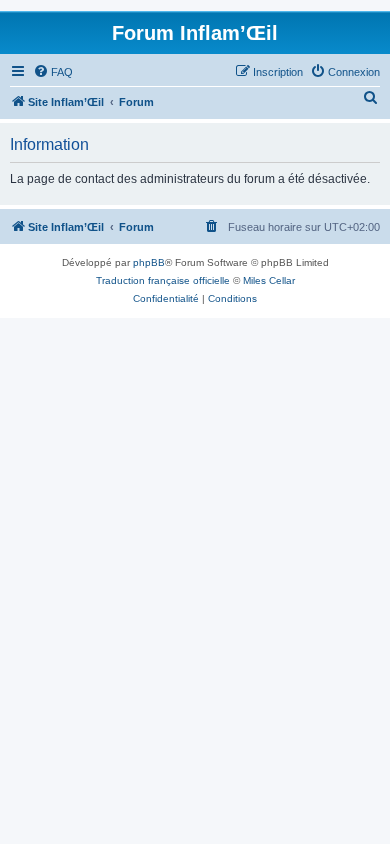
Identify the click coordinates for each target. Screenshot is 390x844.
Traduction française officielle (163, 280)
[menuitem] (53, 72)
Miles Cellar (269, 280)
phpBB (149, 262)
